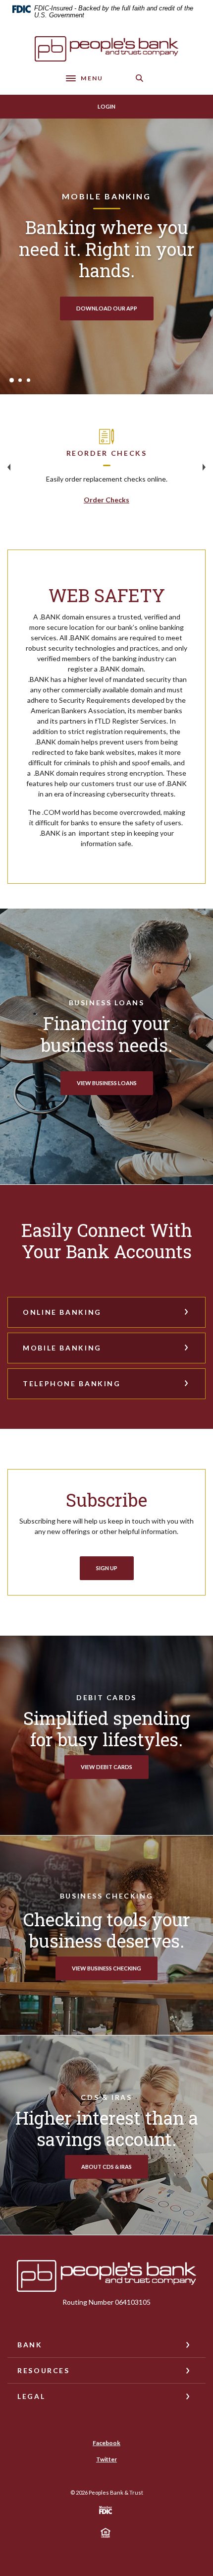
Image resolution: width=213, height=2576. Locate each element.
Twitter (106, 2459)
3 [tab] (28, 380)
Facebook (106, 2443)
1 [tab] (12, 380)
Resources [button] (44, 2370)
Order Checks (106, 500)
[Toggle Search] (140, 78)
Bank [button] (30, 2345)
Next (204, 467)
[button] (106, 1312)
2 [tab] (20, 380)
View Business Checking (106, 1968)
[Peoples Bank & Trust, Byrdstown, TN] (106, 49)
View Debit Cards (106, 1767)
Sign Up (107, 1568)
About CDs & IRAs (106, 2167)
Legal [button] (31, 2396)
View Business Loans (107, 1083)
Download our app (107, 308)
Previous (9, 467)
